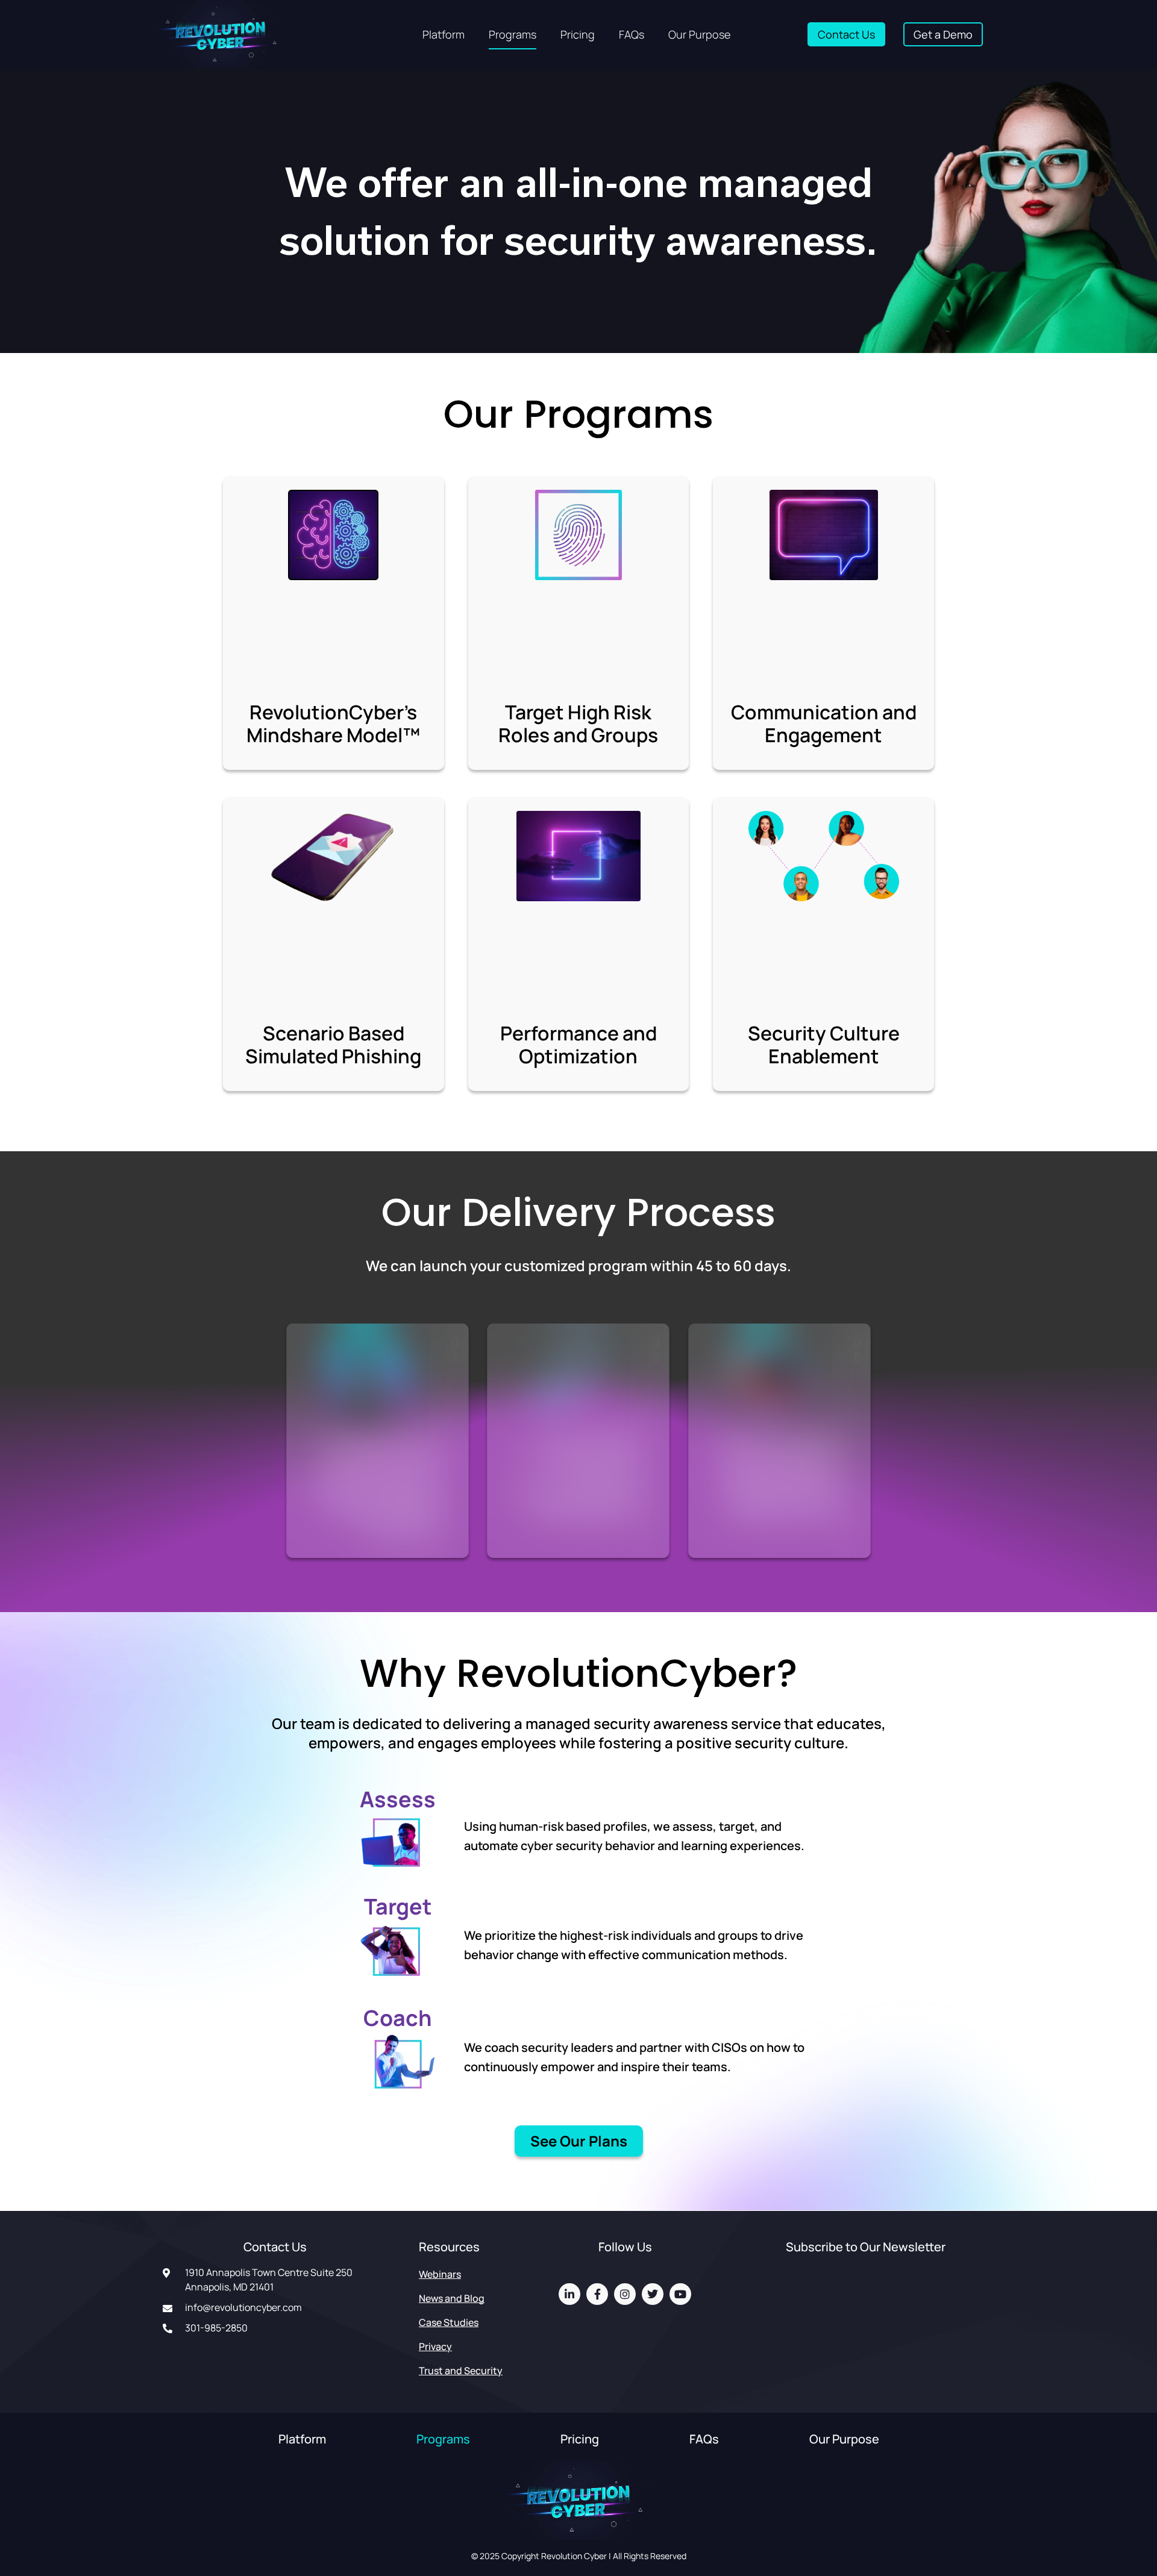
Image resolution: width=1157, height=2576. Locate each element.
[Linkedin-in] (569, 2294)
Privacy (435, 2346)
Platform (444, 34)
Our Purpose (699, 34)
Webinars (440, 2274)
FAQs (632, 34)
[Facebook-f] (597, 2294)
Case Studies (449, 2322)
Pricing (578, 34)
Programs (513, 34)
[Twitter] (653, 2294)
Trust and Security (461, 2371)
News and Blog (452, 2298)
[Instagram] (625, 2294)
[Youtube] (680, 2294)
